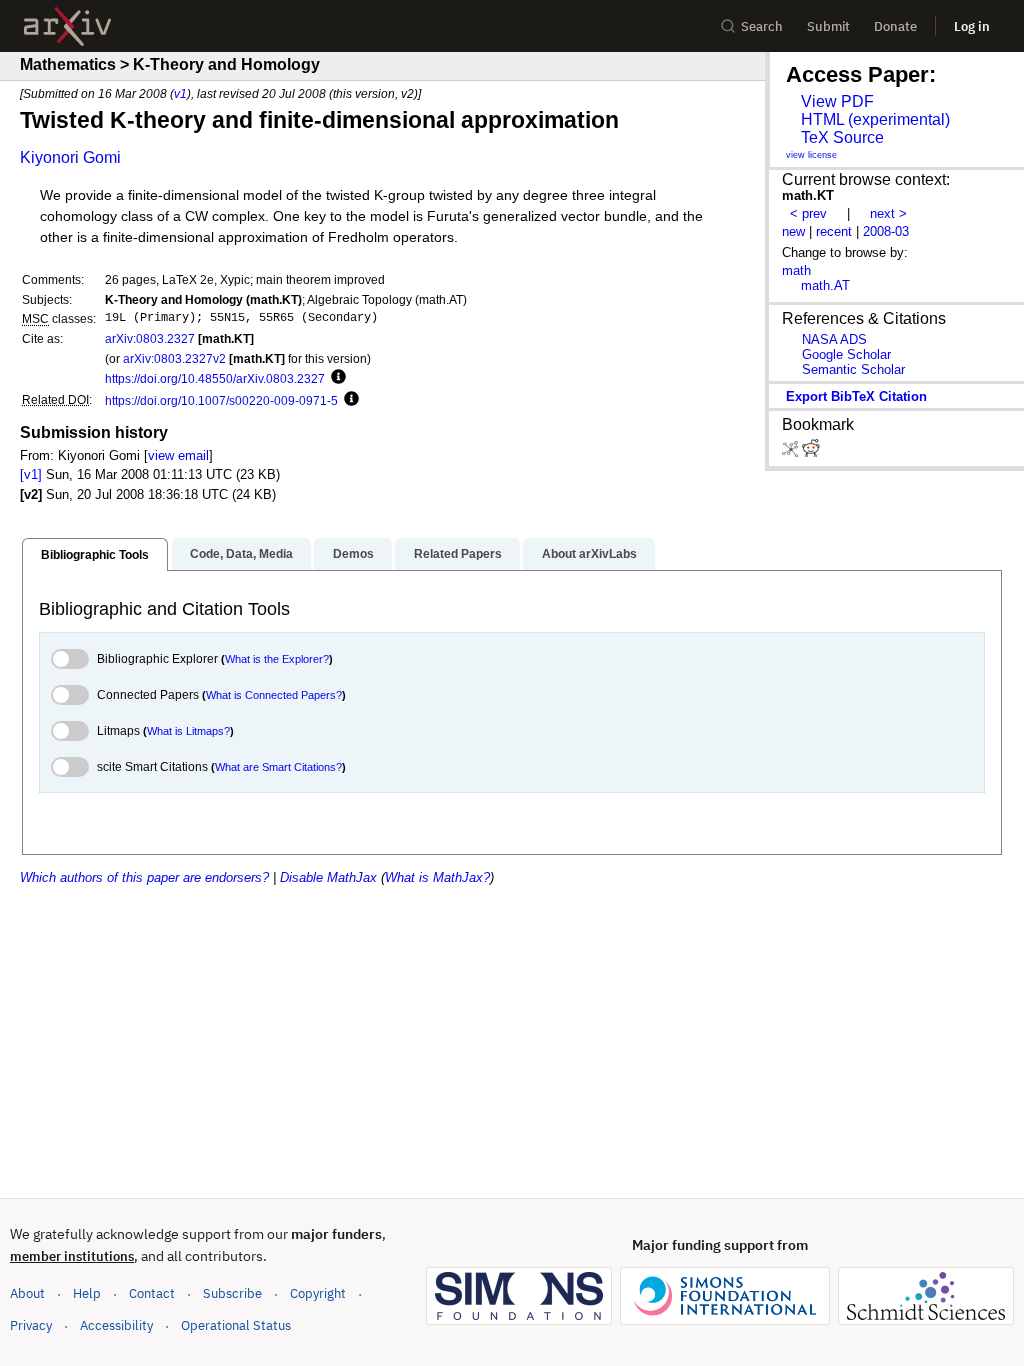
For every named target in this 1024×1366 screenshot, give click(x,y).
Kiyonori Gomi (70, 157)
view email (178, 455)
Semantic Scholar (853, 369)
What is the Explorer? (277, 659)
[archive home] (67, 26)
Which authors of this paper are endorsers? (144, 877)
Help (87, 1293)
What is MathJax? (437, 877)
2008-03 (886, 231)
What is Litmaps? (188, 731)
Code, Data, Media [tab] (241, 554)
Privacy (31, 1325)
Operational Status (236, 1325)
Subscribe (232, 1293)
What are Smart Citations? (278, 767)
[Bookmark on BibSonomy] (792, 452)
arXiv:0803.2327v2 (174, 358)
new (793, 231)
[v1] (31, 474)
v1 (180, 93)
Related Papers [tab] (458, 554)
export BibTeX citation (856, 396)
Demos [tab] (353, 554)
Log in (972, 26)
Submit (828, 26)
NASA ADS (834, 339)
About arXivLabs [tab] (589, 554)
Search (762, 26)
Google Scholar (846, 354)
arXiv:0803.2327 (150, 338)
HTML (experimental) (875, 119)
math (796, 270)
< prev (808, 213)
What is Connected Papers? (274, 695)
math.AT (825, 285)
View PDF (837, 101)
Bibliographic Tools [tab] (95, 555)
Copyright (318, 1293)
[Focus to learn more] (335, 378)
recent (834, 231)
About (27, 1293)
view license (811, 155)
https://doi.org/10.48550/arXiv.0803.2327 (215, 378)
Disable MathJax (328, 877)
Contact (152, 1293)
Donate (895, 26)
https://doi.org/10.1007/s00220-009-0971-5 (221, 400)
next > (888, 213)
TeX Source (842, 137)
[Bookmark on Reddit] (811, 452)
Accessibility (116, 1325)
